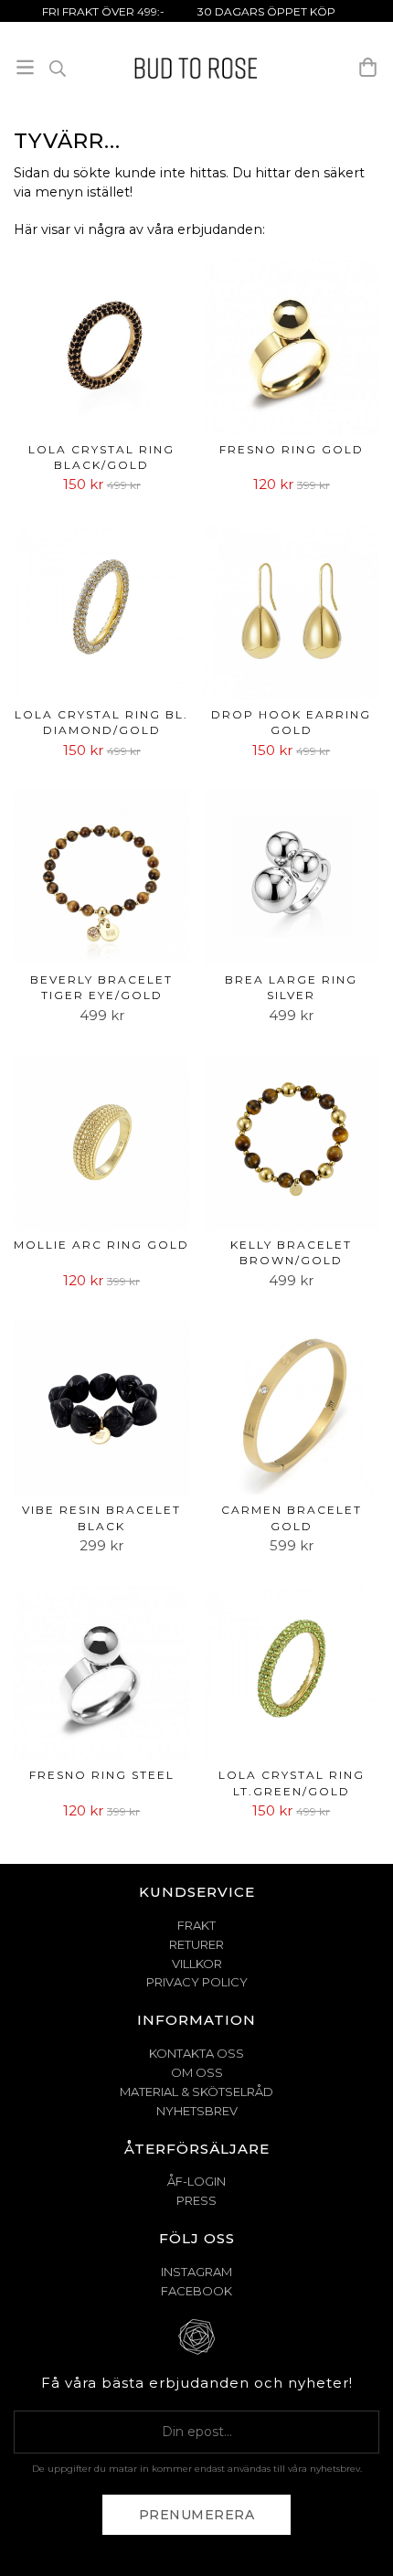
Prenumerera (197, 2515)
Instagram (196, 2272)
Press (196, 2200)
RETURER (196, 1944)
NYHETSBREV (197, 2111)
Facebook (196, 2291)
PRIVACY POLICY (197, 1982)
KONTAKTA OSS (196, 2053)
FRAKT (196, 1925)
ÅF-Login (196, 2181)
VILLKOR (197, 1964)
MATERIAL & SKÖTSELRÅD (196, 2092)
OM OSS (197, 2072)
